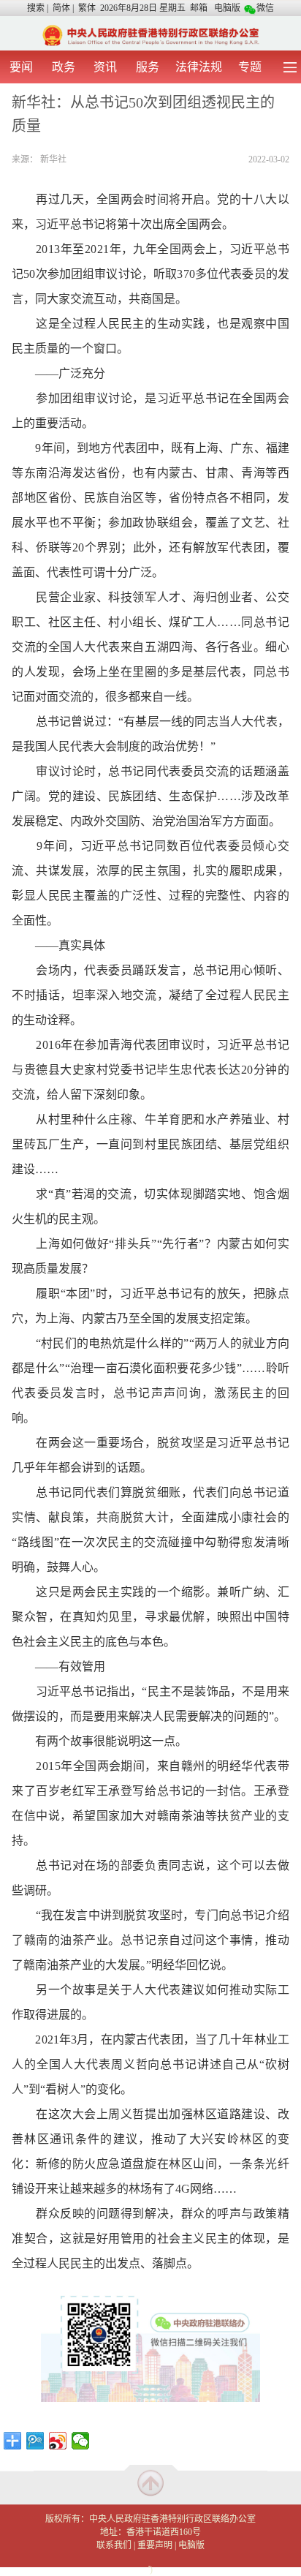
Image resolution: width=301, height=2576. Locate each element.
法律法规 (199, 67)
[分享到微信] (81, 2441)
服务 (148, 67)
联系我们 (114, 2545)
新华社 (53, 159)
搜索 (36, 8)
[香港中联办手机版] (150, 34)
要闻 (21, 67)
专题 (250, 67)
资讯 (105, 67)
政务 (64, 67)
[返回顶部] (150, 2482)
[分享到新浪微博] (58, 2441)
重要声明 (155, 2545)
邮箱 (199, 8)
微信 (265, 8)
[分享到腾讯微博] (35, 2441)
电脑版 (227, 8)
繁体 (87, 8)
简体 (61, 8)
